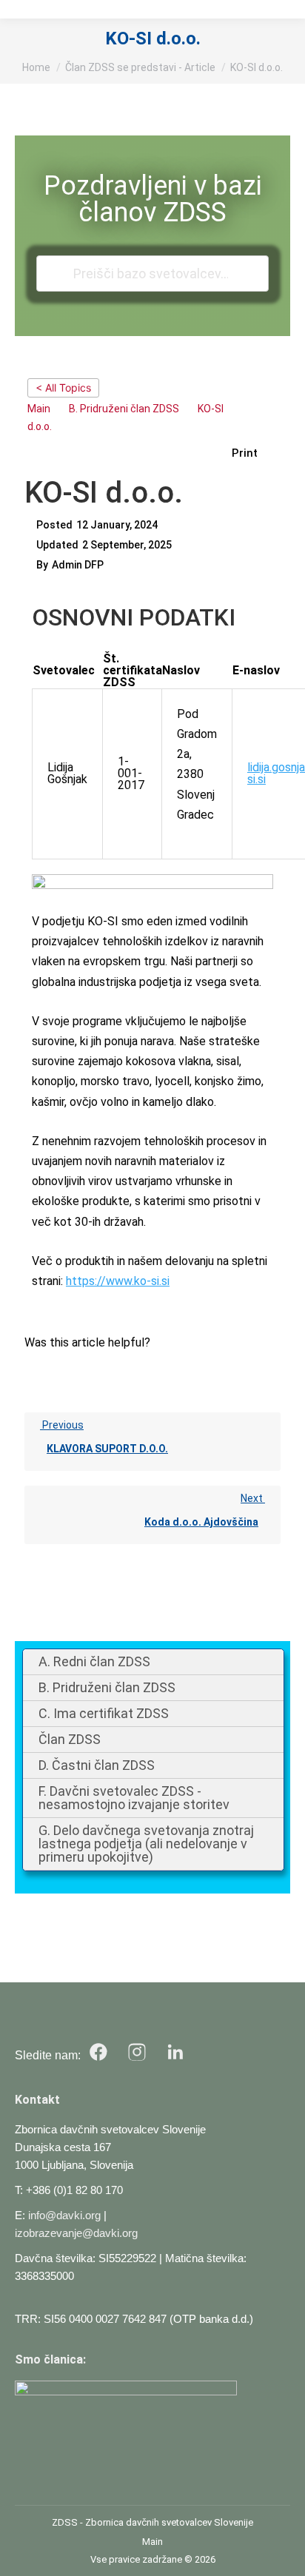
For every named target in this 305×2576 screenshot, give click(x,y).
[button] (252, 453)
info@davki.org (64, 2215)
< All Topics (63, 388)
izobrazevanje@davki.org (76, 2233)
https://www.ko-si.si (118, 1281)
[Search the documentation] (57, 274)
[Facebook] (98, 2052)
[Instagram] (137, 2052)
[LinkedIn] (175, 2052)
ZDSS (65, 2522)
